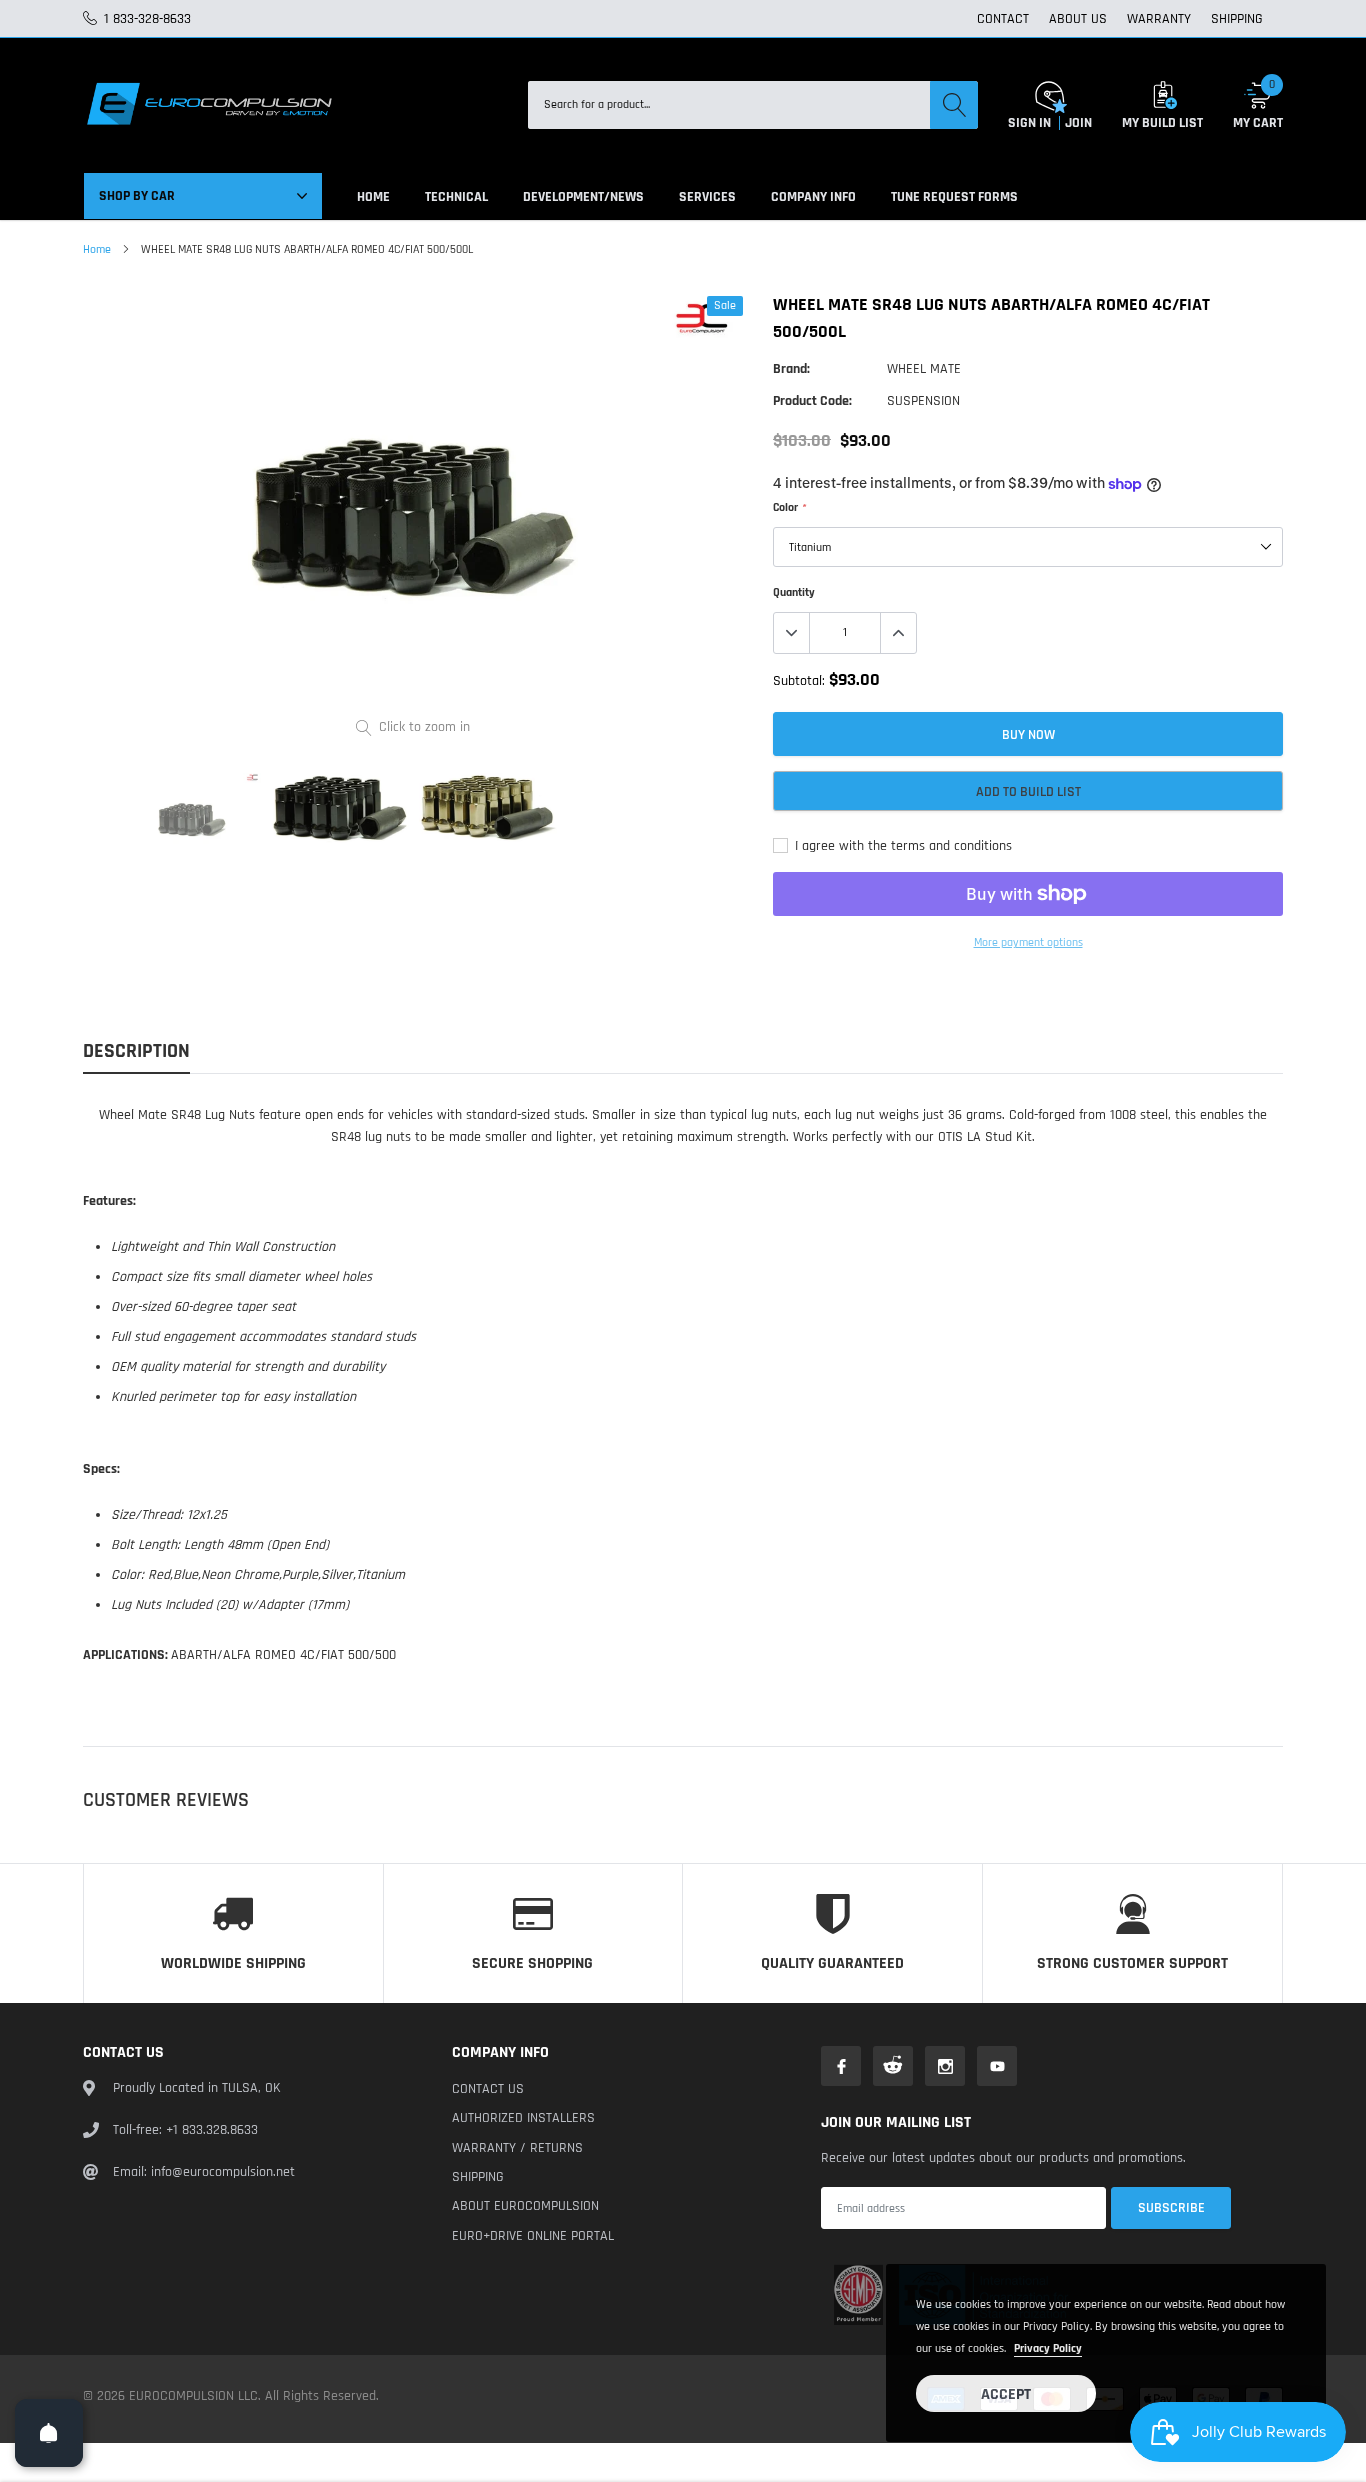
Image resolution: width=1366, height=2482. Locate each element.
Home (97, 249)
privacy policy (1048, 2348)
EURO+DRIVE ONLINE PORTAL (533, 2236)
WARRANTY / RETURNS (517, 2148)
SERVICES (707, 197)
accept (1006, 2394)
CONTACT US (488, 2089)
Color (789, 507)
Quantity (794, 592)
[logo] (208, 105)
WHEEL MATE (924, 369)
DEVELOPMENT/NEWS (583, 197)
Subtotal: (799, 681)
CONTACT (1003, 19)
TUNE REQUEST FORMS (954, 197)
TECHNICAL (456, 197)
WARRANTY (1159, 19)
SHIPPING (1237, 19)
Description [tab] (136, 1051)
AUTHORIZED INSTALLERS (523, 2118)
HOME (373, 197)
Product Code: (812, 401)
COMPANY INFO (813, 197)
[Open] (49, 2433)
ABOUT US (1078, 19)
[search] (954, 105)
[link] (192, 819)
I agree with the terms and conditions (901, 846)
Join (1078, 123)
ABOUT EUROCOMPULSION (525, 2206)
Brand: (791, 369)
